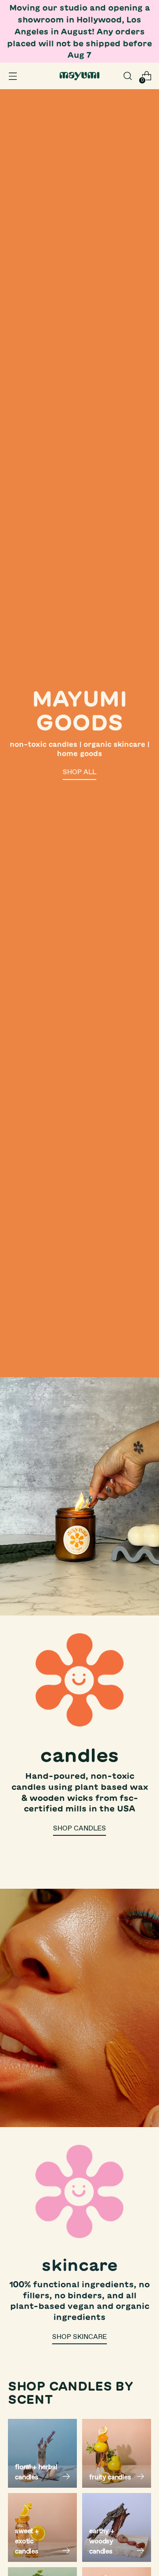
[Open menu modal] (13, 76)
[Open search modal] (127, 76)
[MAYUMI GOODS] (79, 76)
